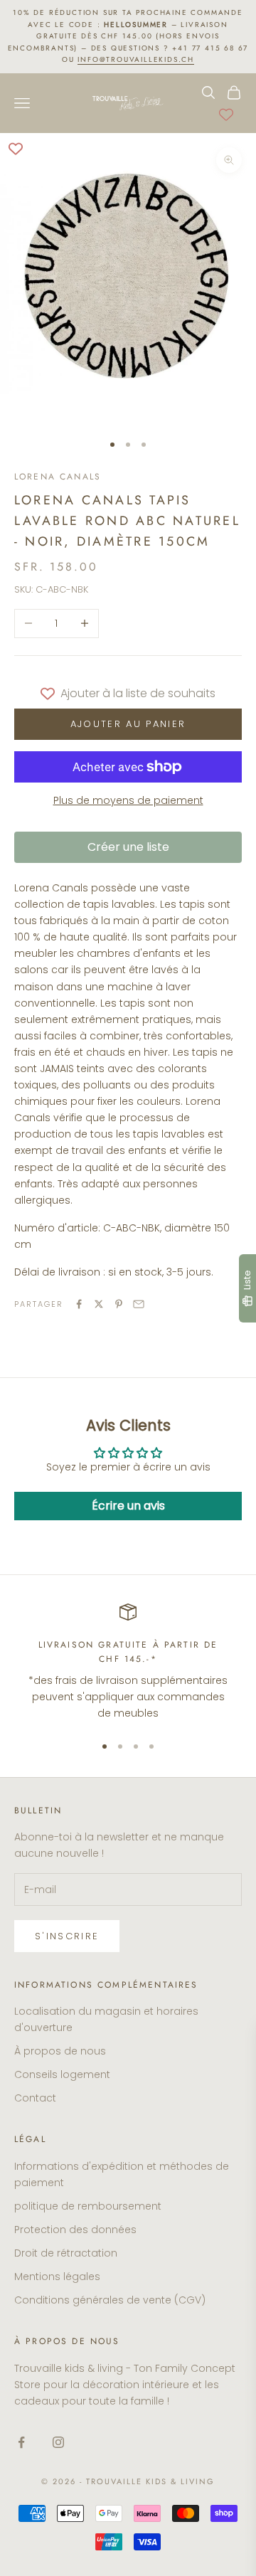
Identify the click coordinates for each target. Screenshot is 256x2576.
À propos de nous (60, 2051)
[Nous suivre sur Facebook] (21, 2442)
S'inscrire (67, 1936)
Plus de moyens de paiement (128, 800)
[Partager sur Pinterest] (119, 1304)
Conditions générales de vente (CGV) (110, 2300)
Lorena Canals (58, 477)
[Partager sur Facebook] (79, 1304)
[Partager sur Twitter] (99, 1304)
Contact (35, 2098)
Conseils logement (62, 2074)
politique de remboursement (88, 2206)
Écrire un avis (128, 1506)
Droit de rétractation (66, 2253)
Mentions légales (57, 2276)
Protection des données (75, 2230)
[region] (128, 1663)
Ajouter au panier (128, 724)
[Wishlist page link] (226, 115)
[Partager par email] (139, 1304)
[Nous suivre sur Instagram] (58, 2442)
